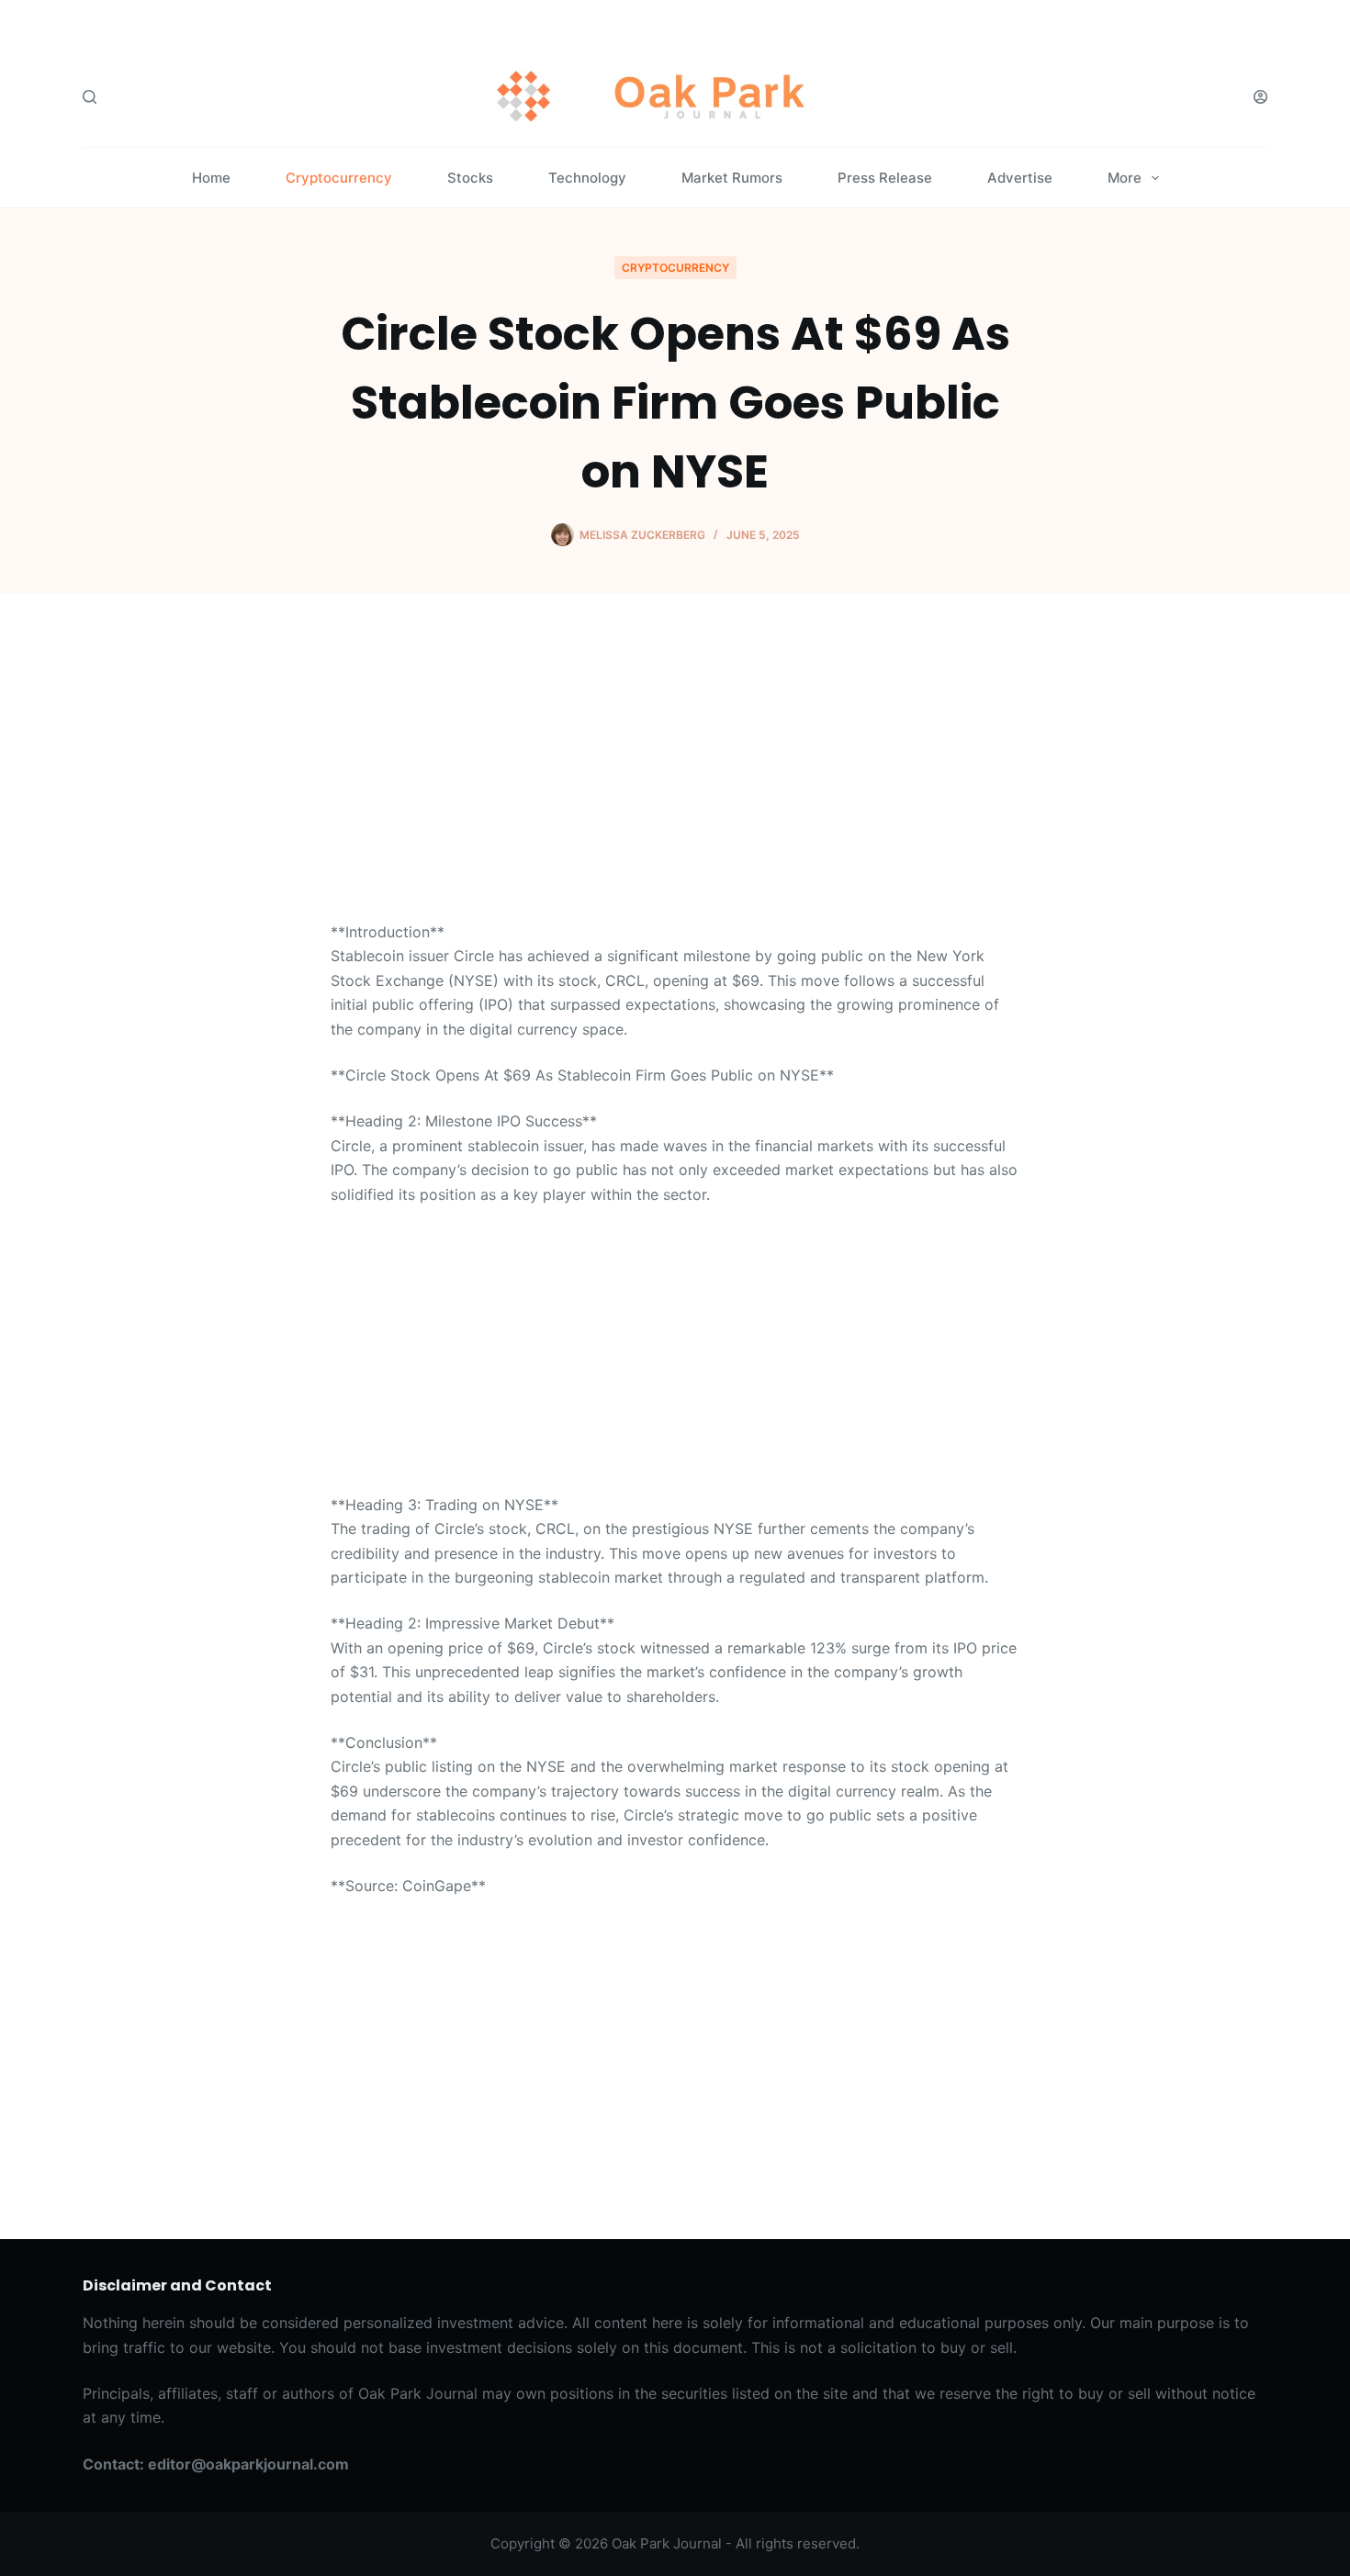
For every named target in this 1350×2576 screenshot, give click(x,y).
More (1125, 178)
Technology (587, 178)
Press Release (885, 178)
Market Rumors (732, 178)
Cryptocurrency (339, 178)
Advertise (1020, 178)
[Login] (1260, 97)
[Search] (90, 97)
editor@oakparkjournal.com (248, 2464)
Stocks (470, 178)
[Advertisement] (675, 784)
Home (211, 178)
